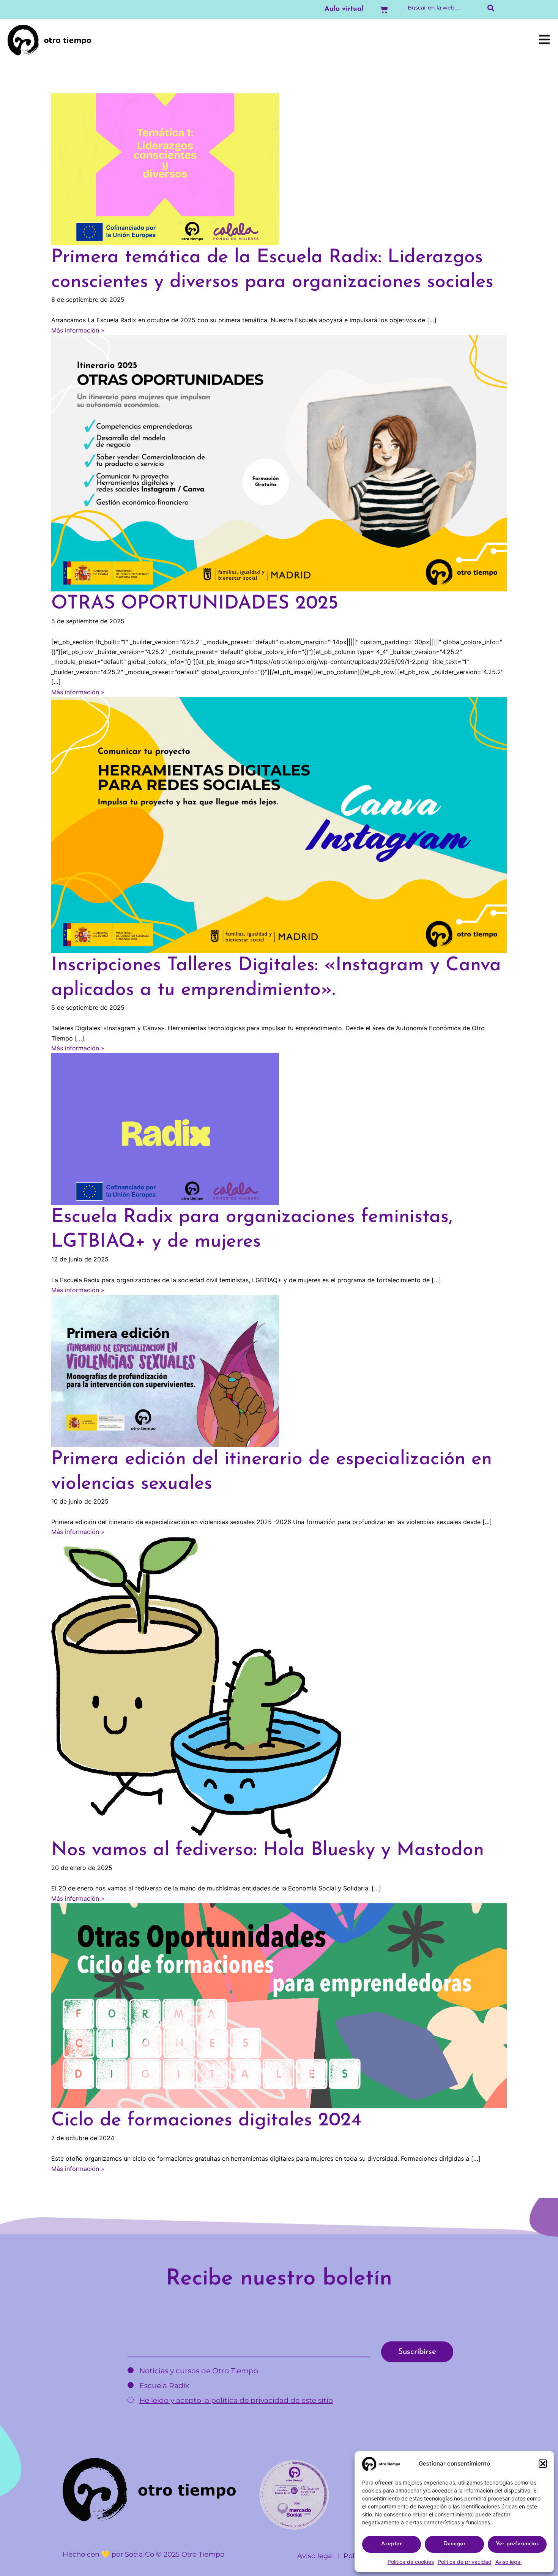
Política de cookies (411, 2562)
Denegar (455, 2544)
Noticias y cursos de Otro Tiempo (198, 2371)
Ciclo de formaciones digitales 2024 (206, 2121)
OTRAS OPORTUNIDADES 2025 (195, 604)
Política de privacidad (465, 2562)
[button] (543, 2464)
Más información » (78, 330)
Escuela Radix (163, 2386)
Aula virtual (344, 9)
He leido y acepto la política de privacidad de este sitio (236, 2400)
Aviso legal (508, 2562)
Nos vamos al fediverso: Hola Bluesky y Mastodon (268, 1850)
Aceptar (392, 2544)
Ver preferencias (517, 2544)
